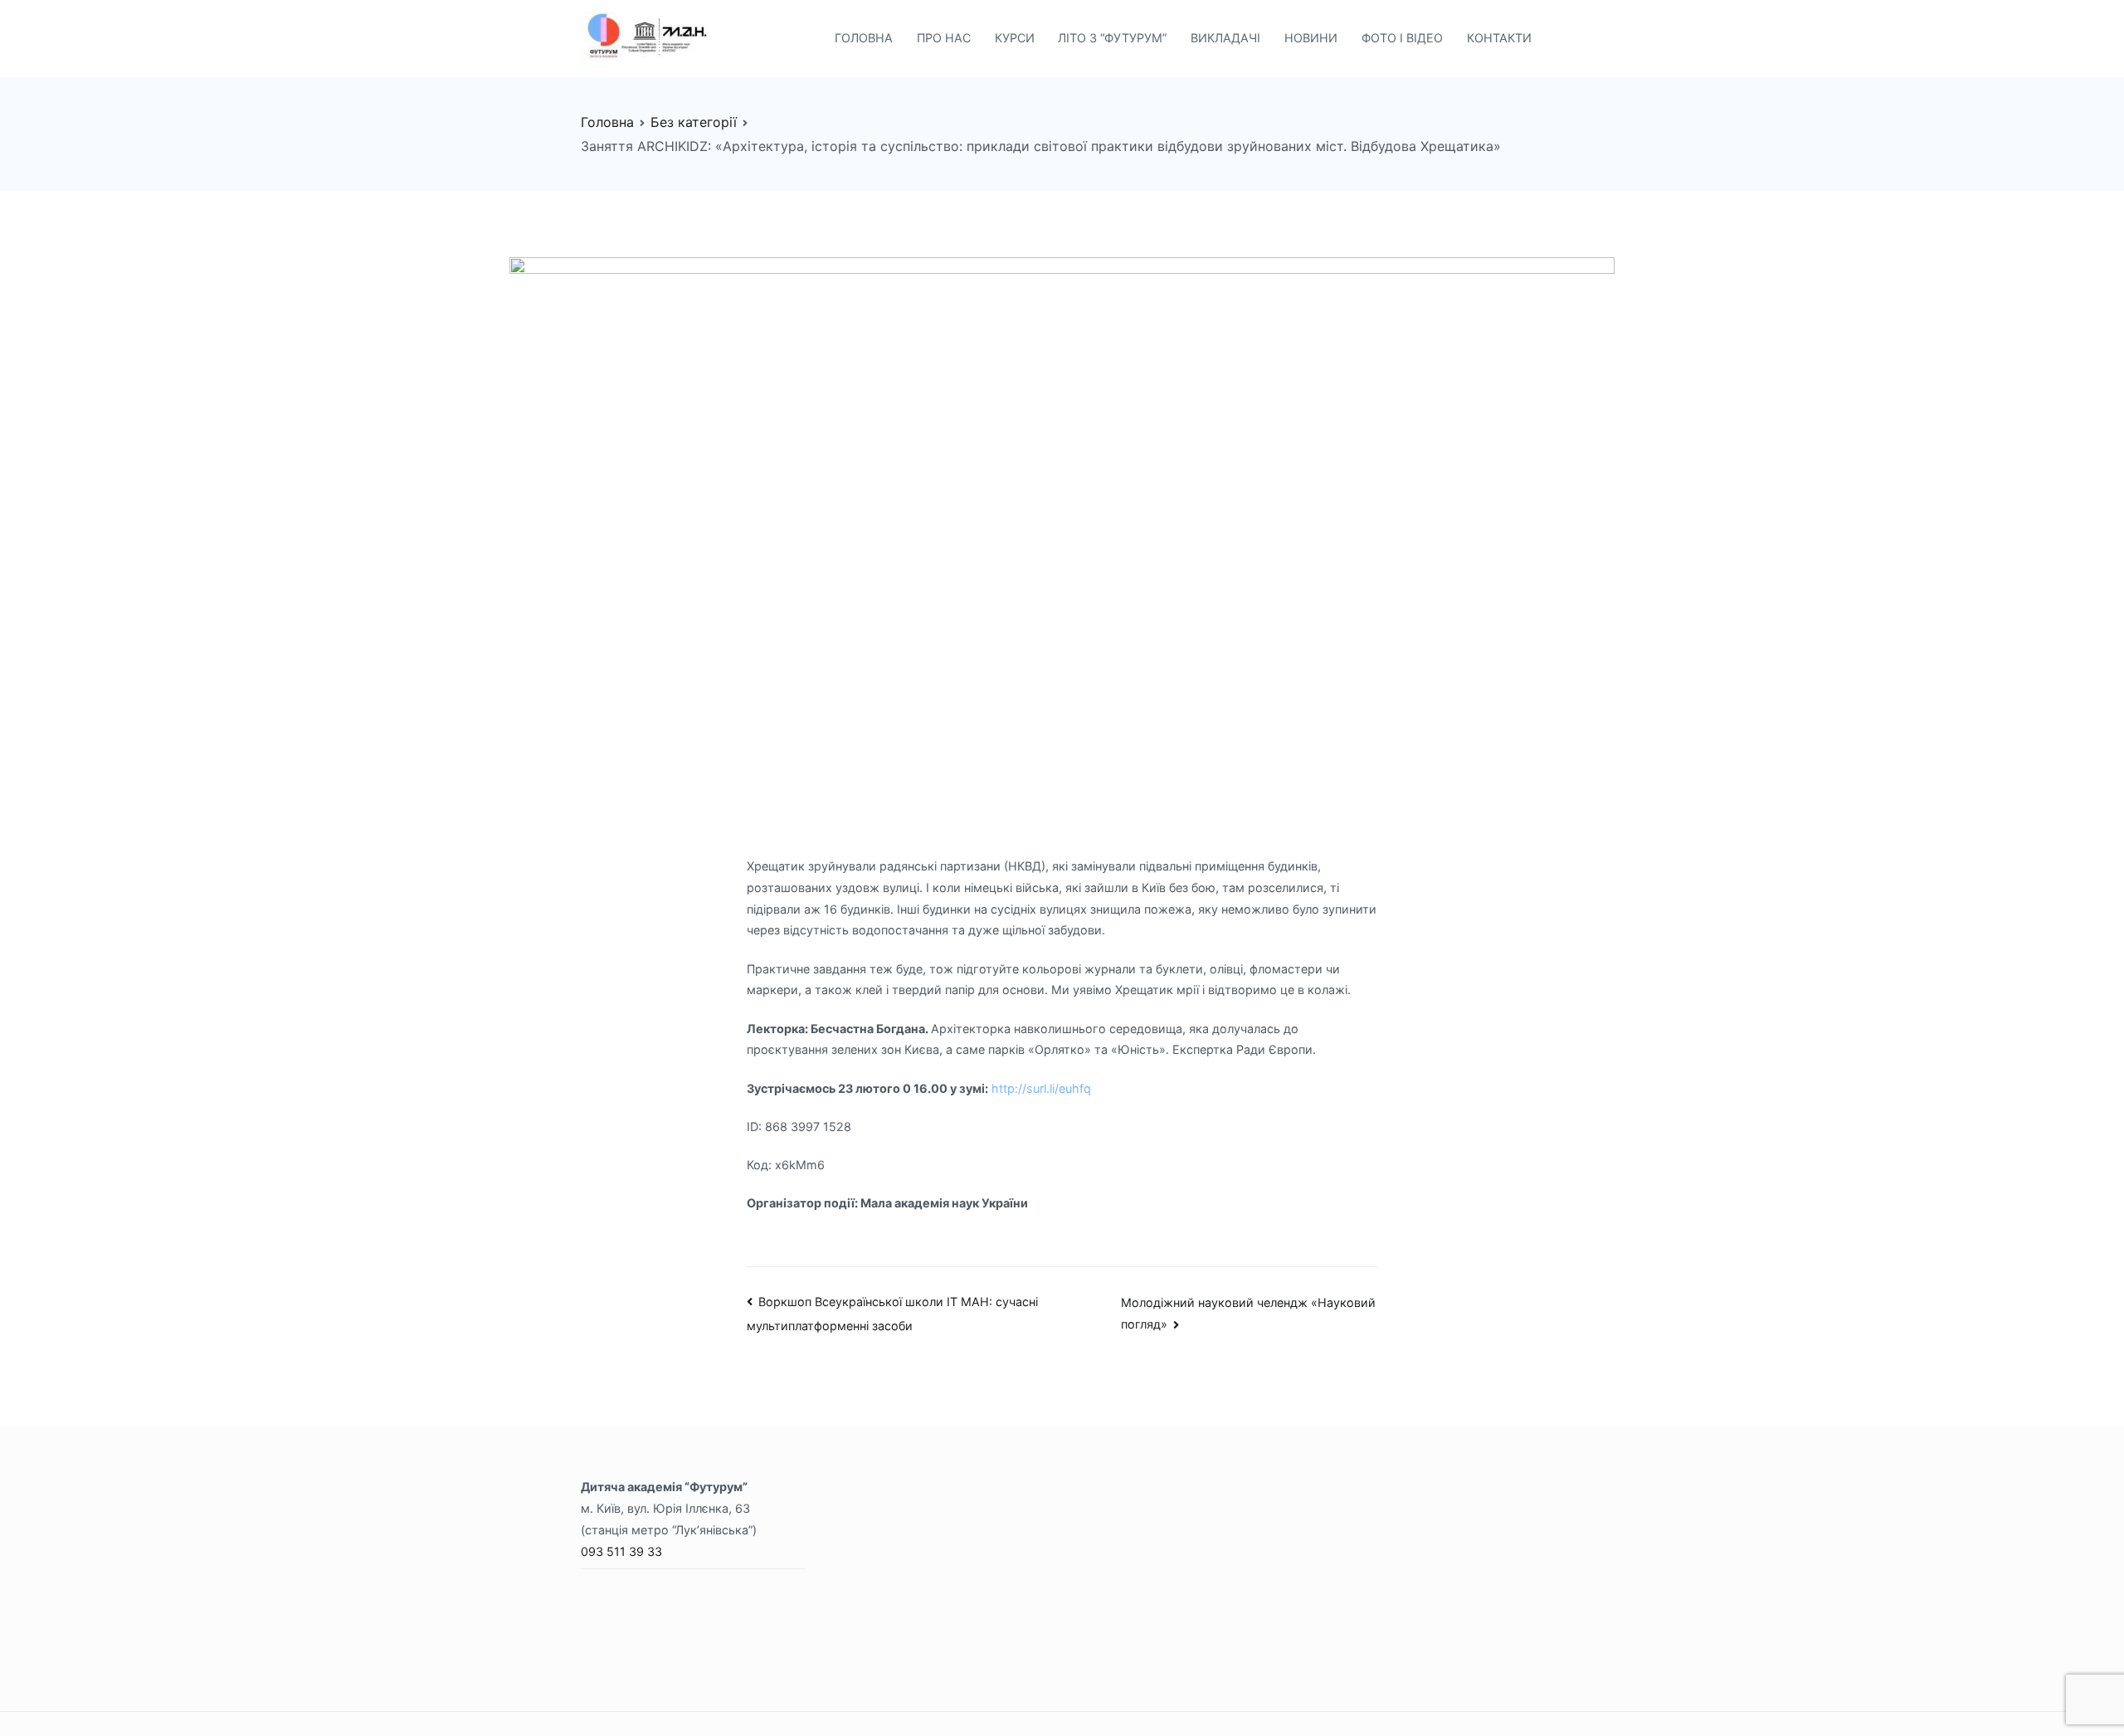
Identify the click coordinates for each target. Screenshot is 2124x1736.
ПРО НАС (944, 38)
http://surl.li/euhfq (1041, 1088)
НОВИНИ (1311, 38)
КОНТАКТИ (1499, 38)
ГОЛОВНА (864, 38)
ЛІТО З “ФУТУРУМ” (1112, 38)
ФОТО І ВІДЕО (1402, 38)
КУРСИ (1015, 38)
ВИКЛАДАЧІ (1225, 38)
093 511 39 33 (621, 1551)
